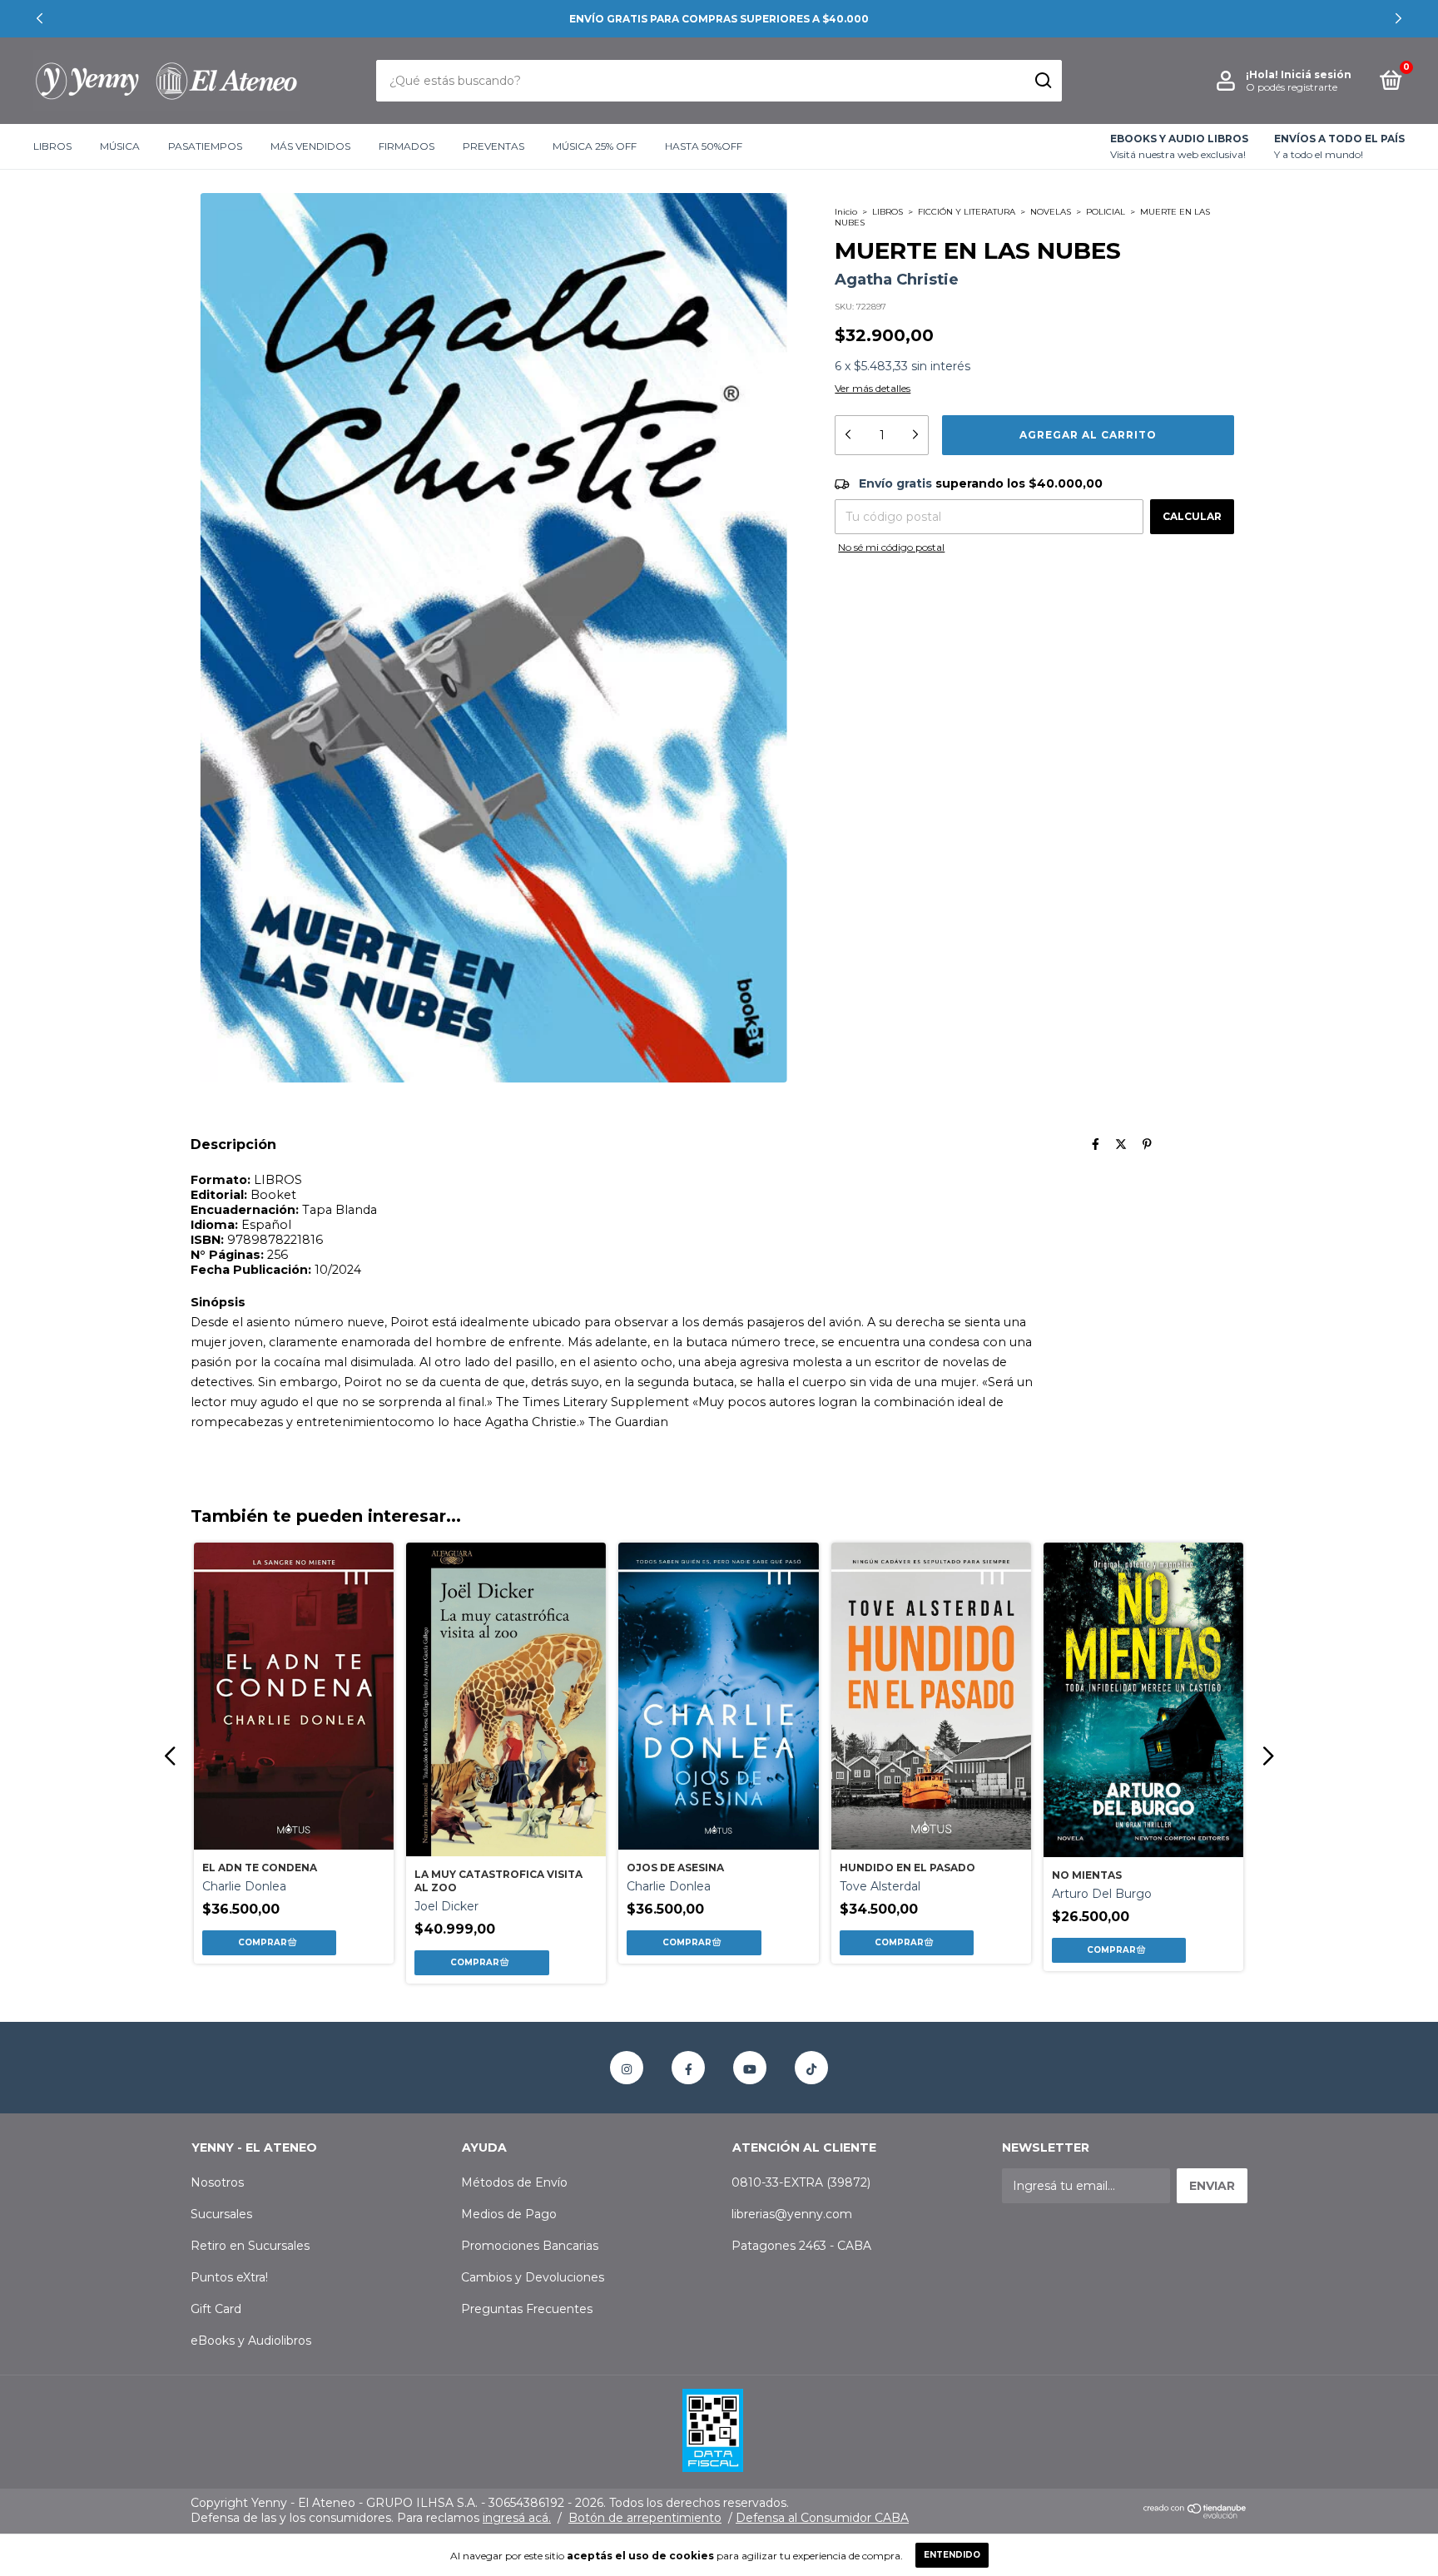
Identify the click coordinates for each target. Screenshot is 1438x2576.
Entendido (952, 2555)
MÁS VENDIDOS (310, 147)
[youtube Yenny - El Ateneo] (750, 2068)
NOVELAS (1051, 212)
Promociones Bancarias (530, 2246)
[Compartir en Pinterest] (1147, 1144)
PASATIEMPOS (205, 147)
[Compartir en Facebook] (1096, 1144)
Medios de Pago (509, 2214)
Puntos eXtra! (229, 2277)
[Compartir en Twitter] (1121, 1144)
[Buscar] (1042, 81)
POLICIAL (1106, 212)
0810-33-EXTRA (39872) (801, 2182)
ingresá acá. (517, 2518)
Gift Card (216, 2309)
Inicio (846, 212)
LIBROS (52, 147)
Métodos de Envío (514, 2182)
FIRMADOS (407, 147)
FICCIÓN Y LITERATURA (967, 212)
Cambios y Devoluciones (533, 2277)
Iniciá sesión (1316, 74)
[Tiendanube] (1195, 2514)
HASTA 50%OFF (704, 147)
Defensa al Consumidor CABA (822, 2518)
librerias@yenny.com (792, 2214)
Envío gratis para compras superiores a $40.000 (719, 19)
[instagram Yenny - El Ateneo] (627, 2068)
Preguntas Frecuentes (527, 2309)
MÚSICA (120, 147)
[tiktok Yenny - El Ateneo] (811, 2068)
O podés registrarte (1292, 87)
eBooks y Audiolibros (251, 2341)
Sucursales (221, 2214)
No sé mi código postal (891, 547)
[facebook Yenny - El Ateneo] (688, 2068)
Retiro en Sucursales (250, 2246)
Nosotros (217, 2182)
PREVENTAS (493, 147)
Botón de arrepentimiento (645, 2518)
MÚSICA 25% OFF (595, 147)
